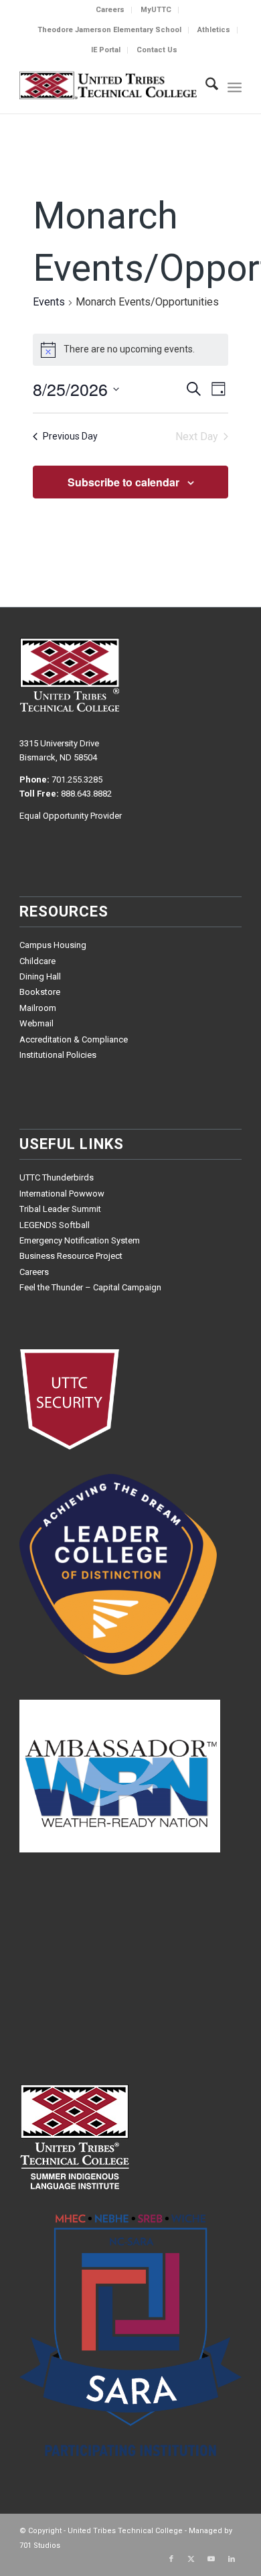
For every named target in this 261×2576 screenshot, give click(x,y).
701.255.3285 (77, 779)
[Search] (205, 86)
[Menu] (235, 86)
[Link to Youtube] (211, 2559)
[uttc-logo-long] (108, 86)
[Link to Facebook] (171, 2559)
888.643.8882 (86, 794)
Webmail (36, 1023)
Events (49, 302)
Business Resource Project (71, 1256)
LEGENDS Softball (55, 1225)
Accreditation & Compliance (74, 1039)
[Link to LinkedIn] (232, 2559)
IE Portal (106, 50)
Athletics (214, 30)
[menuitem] (110, 10)
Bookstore (40, 992)
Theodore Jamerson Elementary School (109, 30)
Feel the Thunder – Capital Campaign (90, 1287)
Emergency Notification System (80, 1240)
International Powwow (62, 1194)
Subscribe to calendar (123, 482)
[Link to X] (191, 2559)
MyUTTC (156, 10)
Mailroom (38, 1008)
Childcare (37, 961)
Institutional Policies (58, 1055)
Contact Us (157, 50)
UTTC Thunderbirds (57, 1177)
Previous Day (70, 436)
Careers (110, 10)
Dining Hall (40, 976)
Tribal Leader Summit (60, 1209)
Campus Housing (53, 945)
